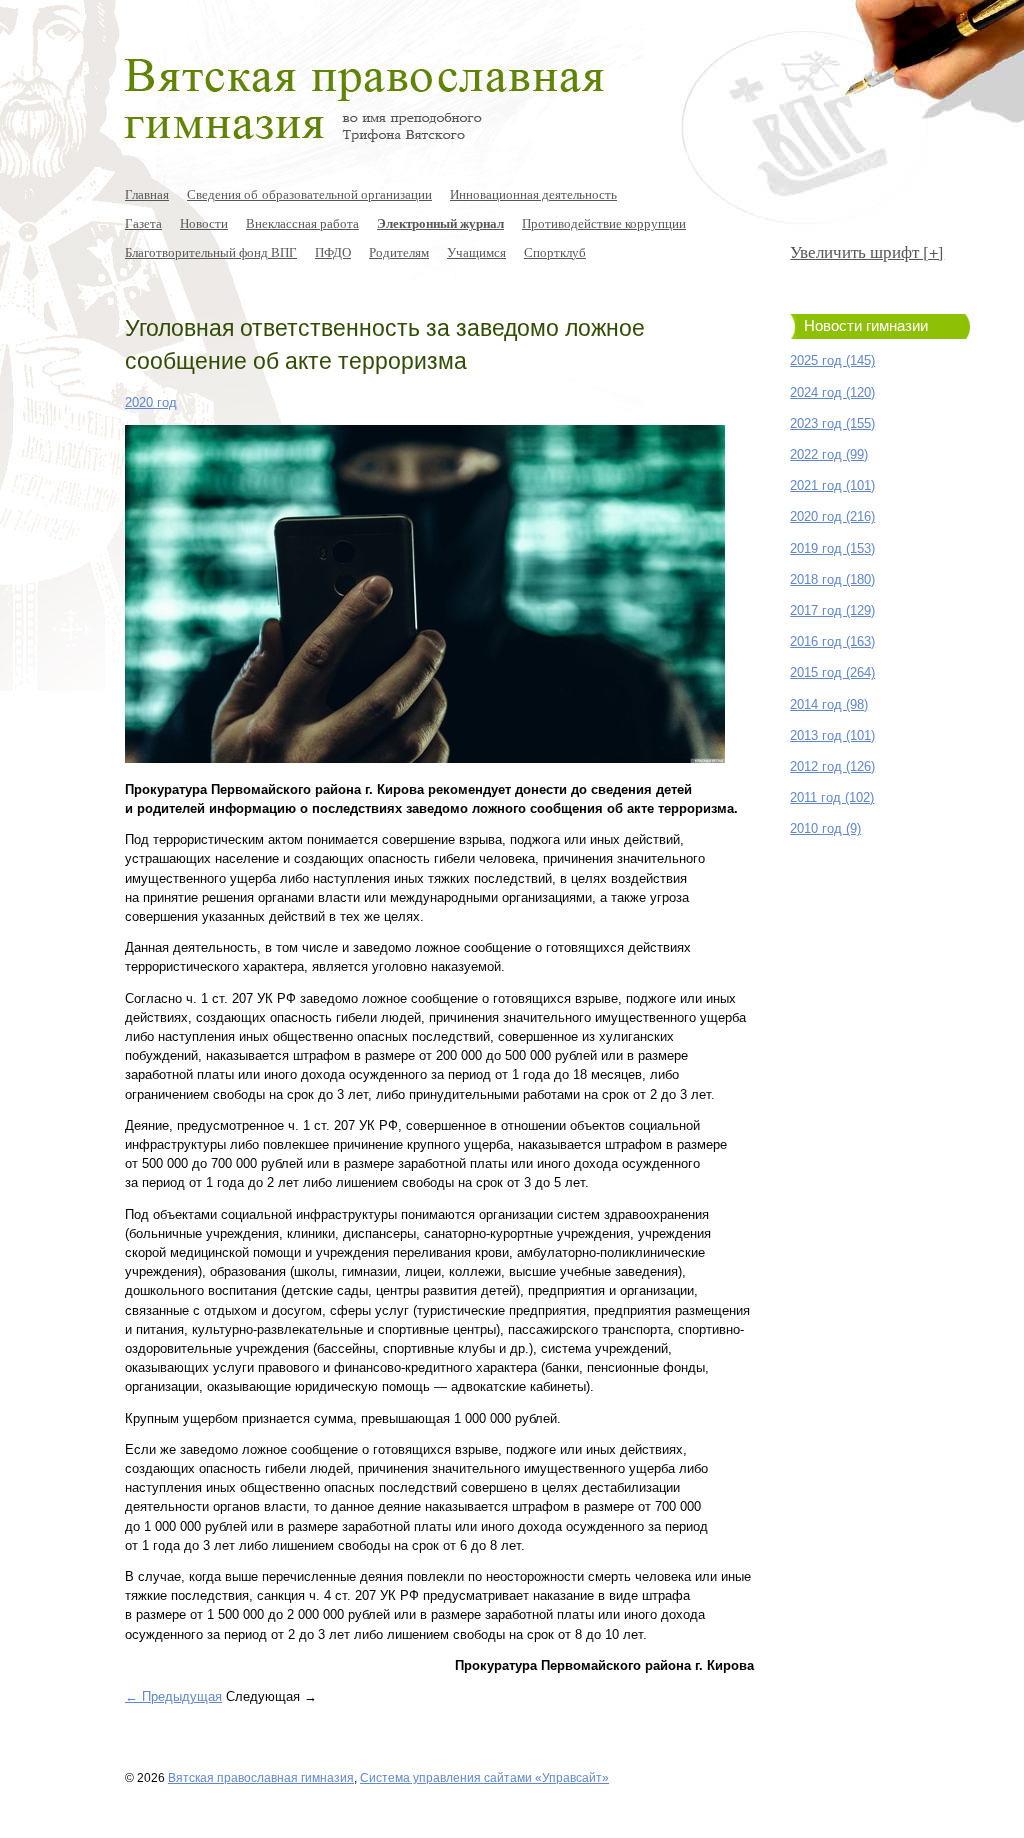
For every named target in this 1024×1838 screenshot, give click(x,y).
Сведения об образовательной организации (309, 194)
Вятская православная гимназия (261, 1777)
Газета (143, 223)
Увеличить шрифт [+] (867, 251)
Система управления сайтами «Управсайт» (484, 1777)
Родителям (399, 252)
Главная (147, 194)
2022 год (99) (829, 454)
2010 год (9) (825, 828)
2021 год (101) (832, 485)
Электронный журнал (440, 223)
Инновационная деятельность (533, 194)
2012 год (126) (832, 766)
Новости (204, 223)
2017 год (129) (832, 610)
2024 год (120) (832, 392)
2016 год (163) (832, 641)
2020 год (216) (832, 516)
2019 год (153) (832, 548)
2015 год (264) (832, 672)
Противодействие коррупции (604, 223)
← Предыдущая (173, 1696)
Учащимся (476, 252)
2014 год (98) (829, 704)
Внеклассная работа (302, 223)
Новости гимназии (866, 326)
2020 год (151, 402)
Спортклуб (555, 252)
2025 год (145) (832, 360)
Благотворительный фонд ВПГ (211, 252)
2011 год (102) (832, 797)
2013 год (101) (832, 735)
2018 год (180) (832, 579)
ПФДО (333, 252)
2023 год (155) (832, 423)
